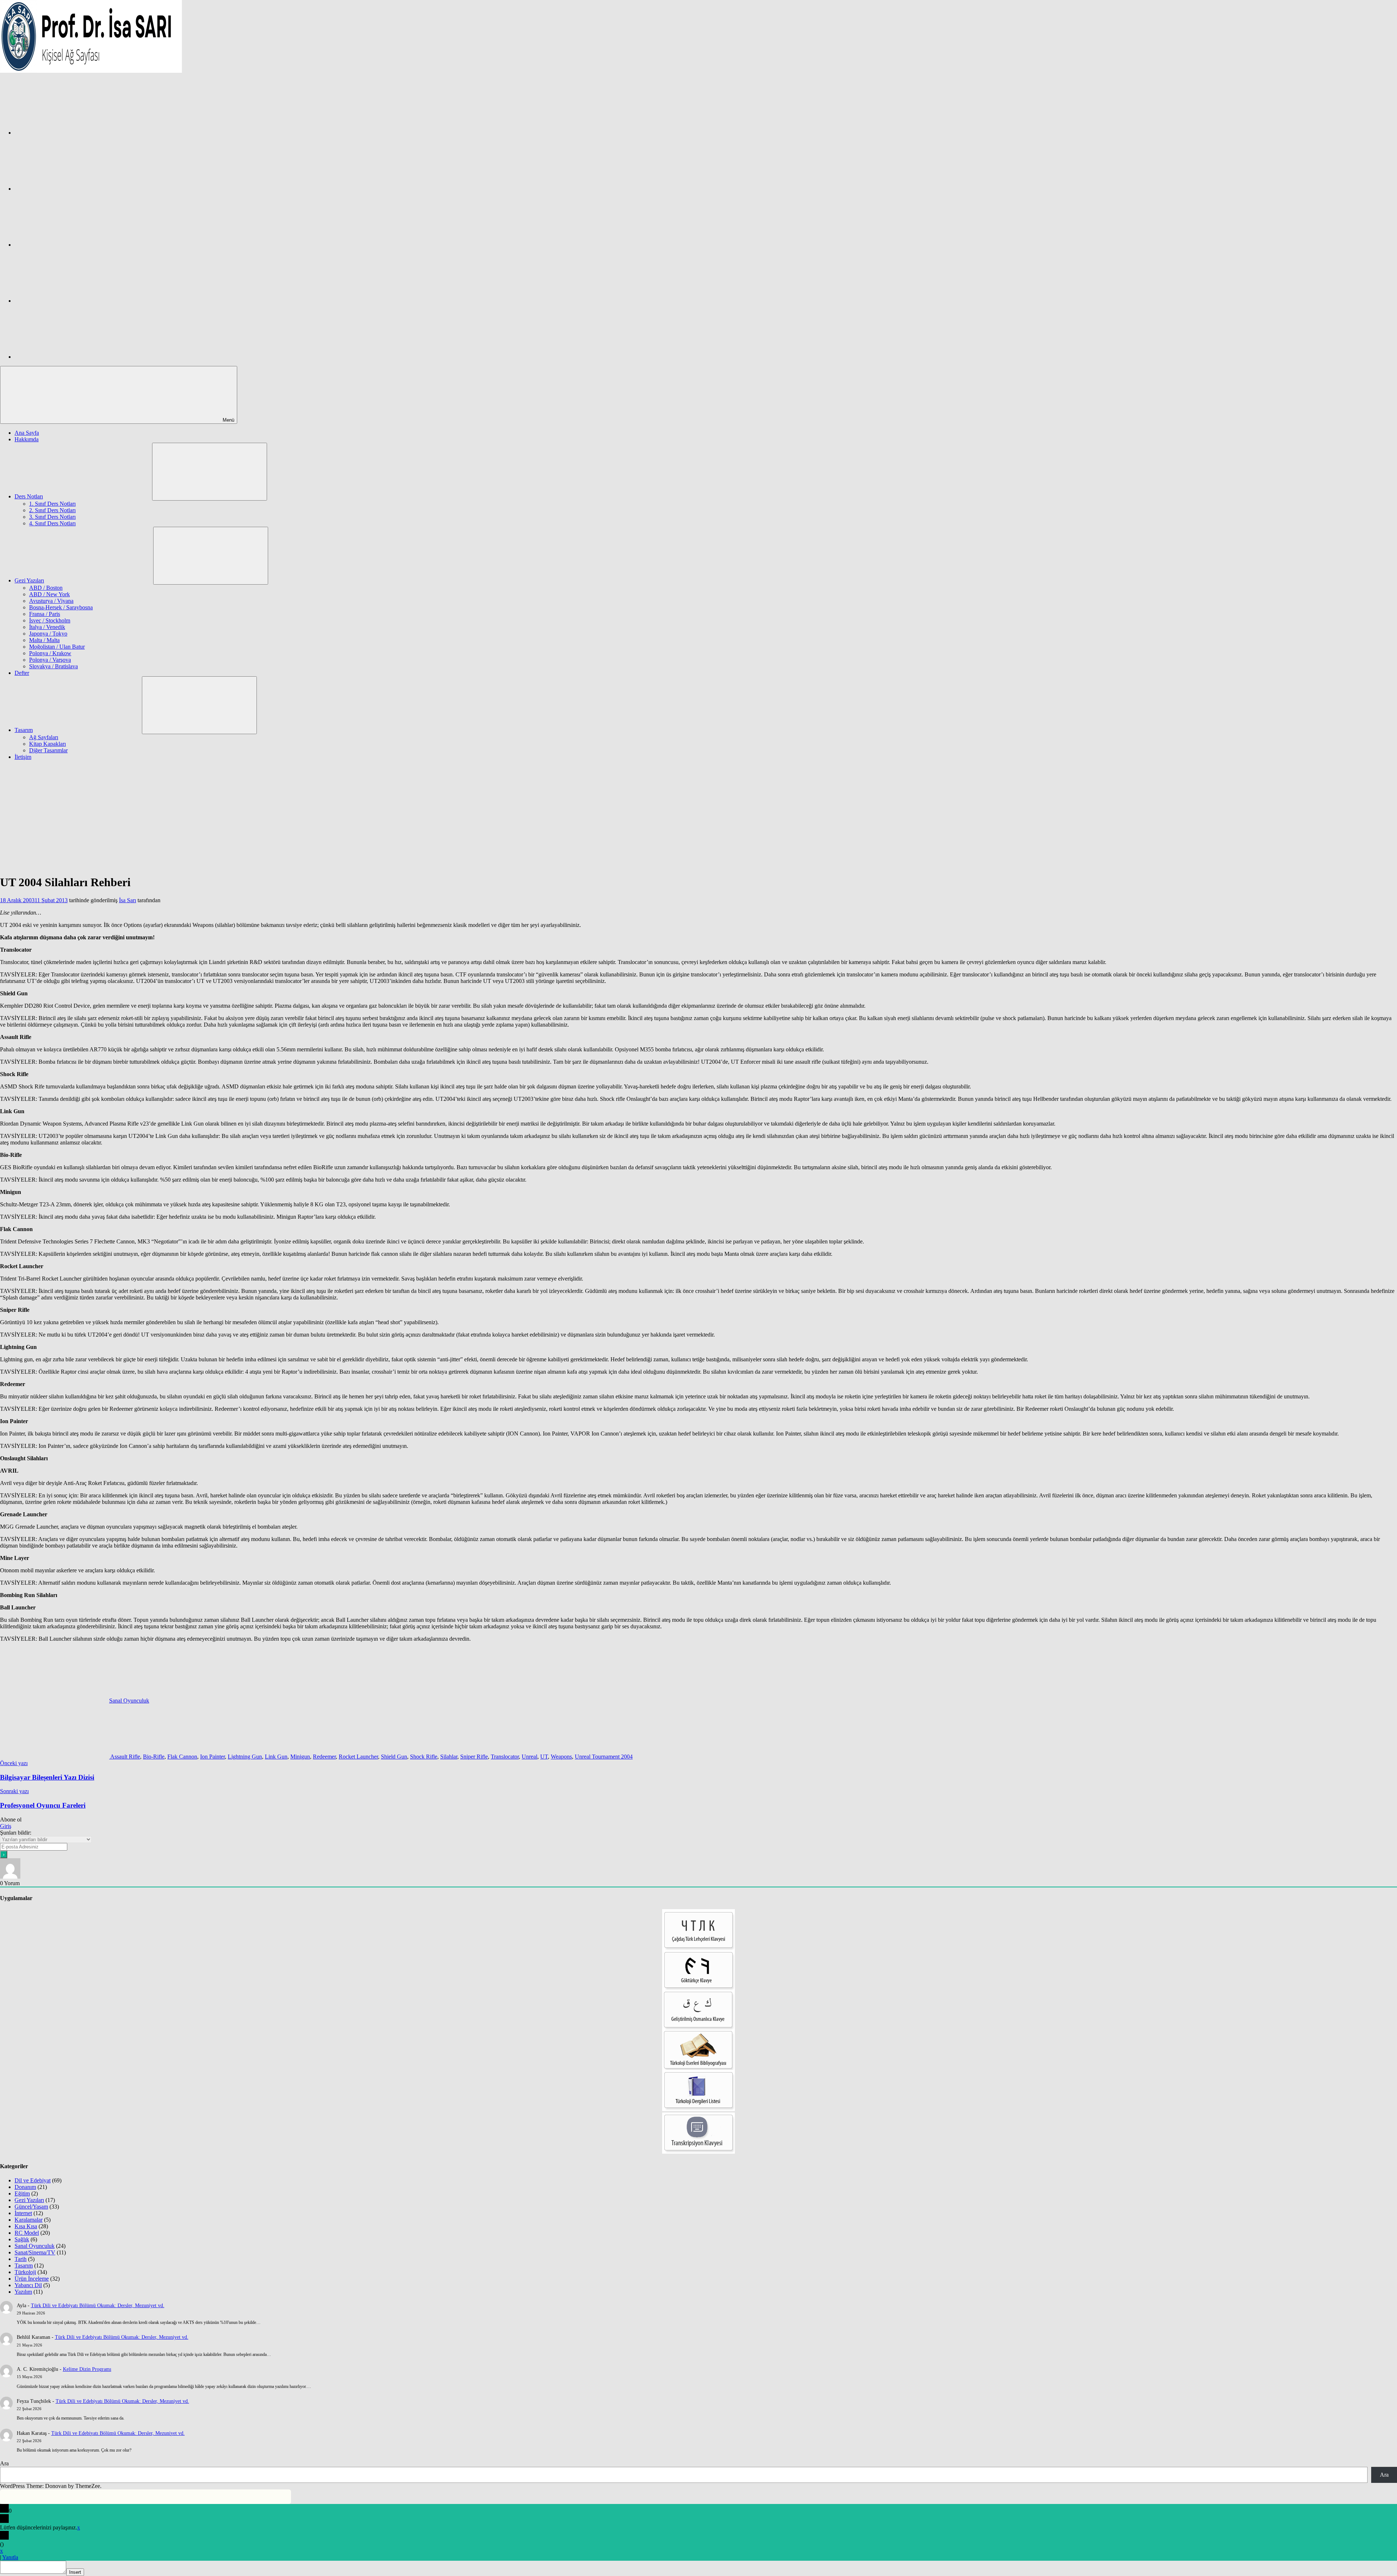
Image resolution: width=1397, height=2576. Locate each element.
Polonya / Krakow (50, 653)
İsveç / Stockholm (50, 620)
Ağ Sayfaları (44, 737)
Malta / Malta (44, 640)
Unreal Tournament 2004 (604, 1757)
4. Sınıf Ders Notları (52, 523)
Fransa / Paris (45, 614)
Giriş (6, 1826)
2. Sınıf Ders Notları (52, 510)
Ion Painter (212, 1757)
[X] (69, 245)
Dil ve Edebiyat (33, 2180)
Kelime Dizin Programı (87, 2369)
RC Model (27, 2233)
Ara (4, 2463)
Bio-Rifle (154, 1757)
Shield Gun (394, 1757)
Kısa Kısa (26, 2226)
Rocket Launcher (358, 1757)
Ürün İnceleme (32, 2279)
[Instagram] (69, 189)
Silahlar (449, 1757)
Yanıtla (10, 2557)
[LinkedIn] (69, 301)
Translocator (505, 1757)
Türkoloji (25, 2272)
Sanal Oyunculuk (129, 1701)
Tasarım (24, 730)
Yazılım (23, 2292)
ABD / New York (49, 594)
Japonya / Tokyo (48, 634)
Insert (75, 2572)
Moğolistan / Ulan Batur (57, 647)
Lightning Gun (245, 1757)
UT (544, 1757)
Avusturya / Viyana (51, 601)
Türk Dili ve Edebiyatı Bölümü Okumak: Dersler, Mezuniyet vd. (98, 2306)
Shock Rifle (424, 1757)
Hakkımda (27, 439)
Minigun (300, 1757)
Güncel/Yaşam (31, 2207)
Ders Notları (29, 496)
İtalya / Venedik (47, 627)
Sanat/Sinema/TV (35, 2252)
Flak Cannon (182, 1757)
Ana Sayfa (27, 433)
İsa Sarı (128, 900)
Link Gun (276, 1757)
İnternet (23, 2213)
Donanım (25, 2187)
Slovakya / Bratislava (53, 666)
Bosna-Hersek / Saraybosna (61, 607)
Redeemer (324, 1757)
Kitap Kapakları (47, 744)
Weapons (561, 1757)
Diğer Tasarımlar (48, 750)
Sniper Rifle (474, 1757)
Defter (22, 673)
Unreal (530, 1757)
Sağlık (22, 2239)
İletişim (23, 757)
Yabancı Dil (28, 2285)
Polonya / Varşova (50, 660)
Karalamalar (29, 2220)
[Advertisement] (698, 817)
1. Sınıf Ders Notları (52, 504)
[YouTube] (69, 357)
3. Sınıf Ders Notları (52, 517)
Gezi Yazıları (29, 580)
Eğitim (22, 2193)
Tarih (21, 2259)
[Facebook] (69, 133)
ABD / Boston (46, 588)
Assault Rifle (125, 1757)
